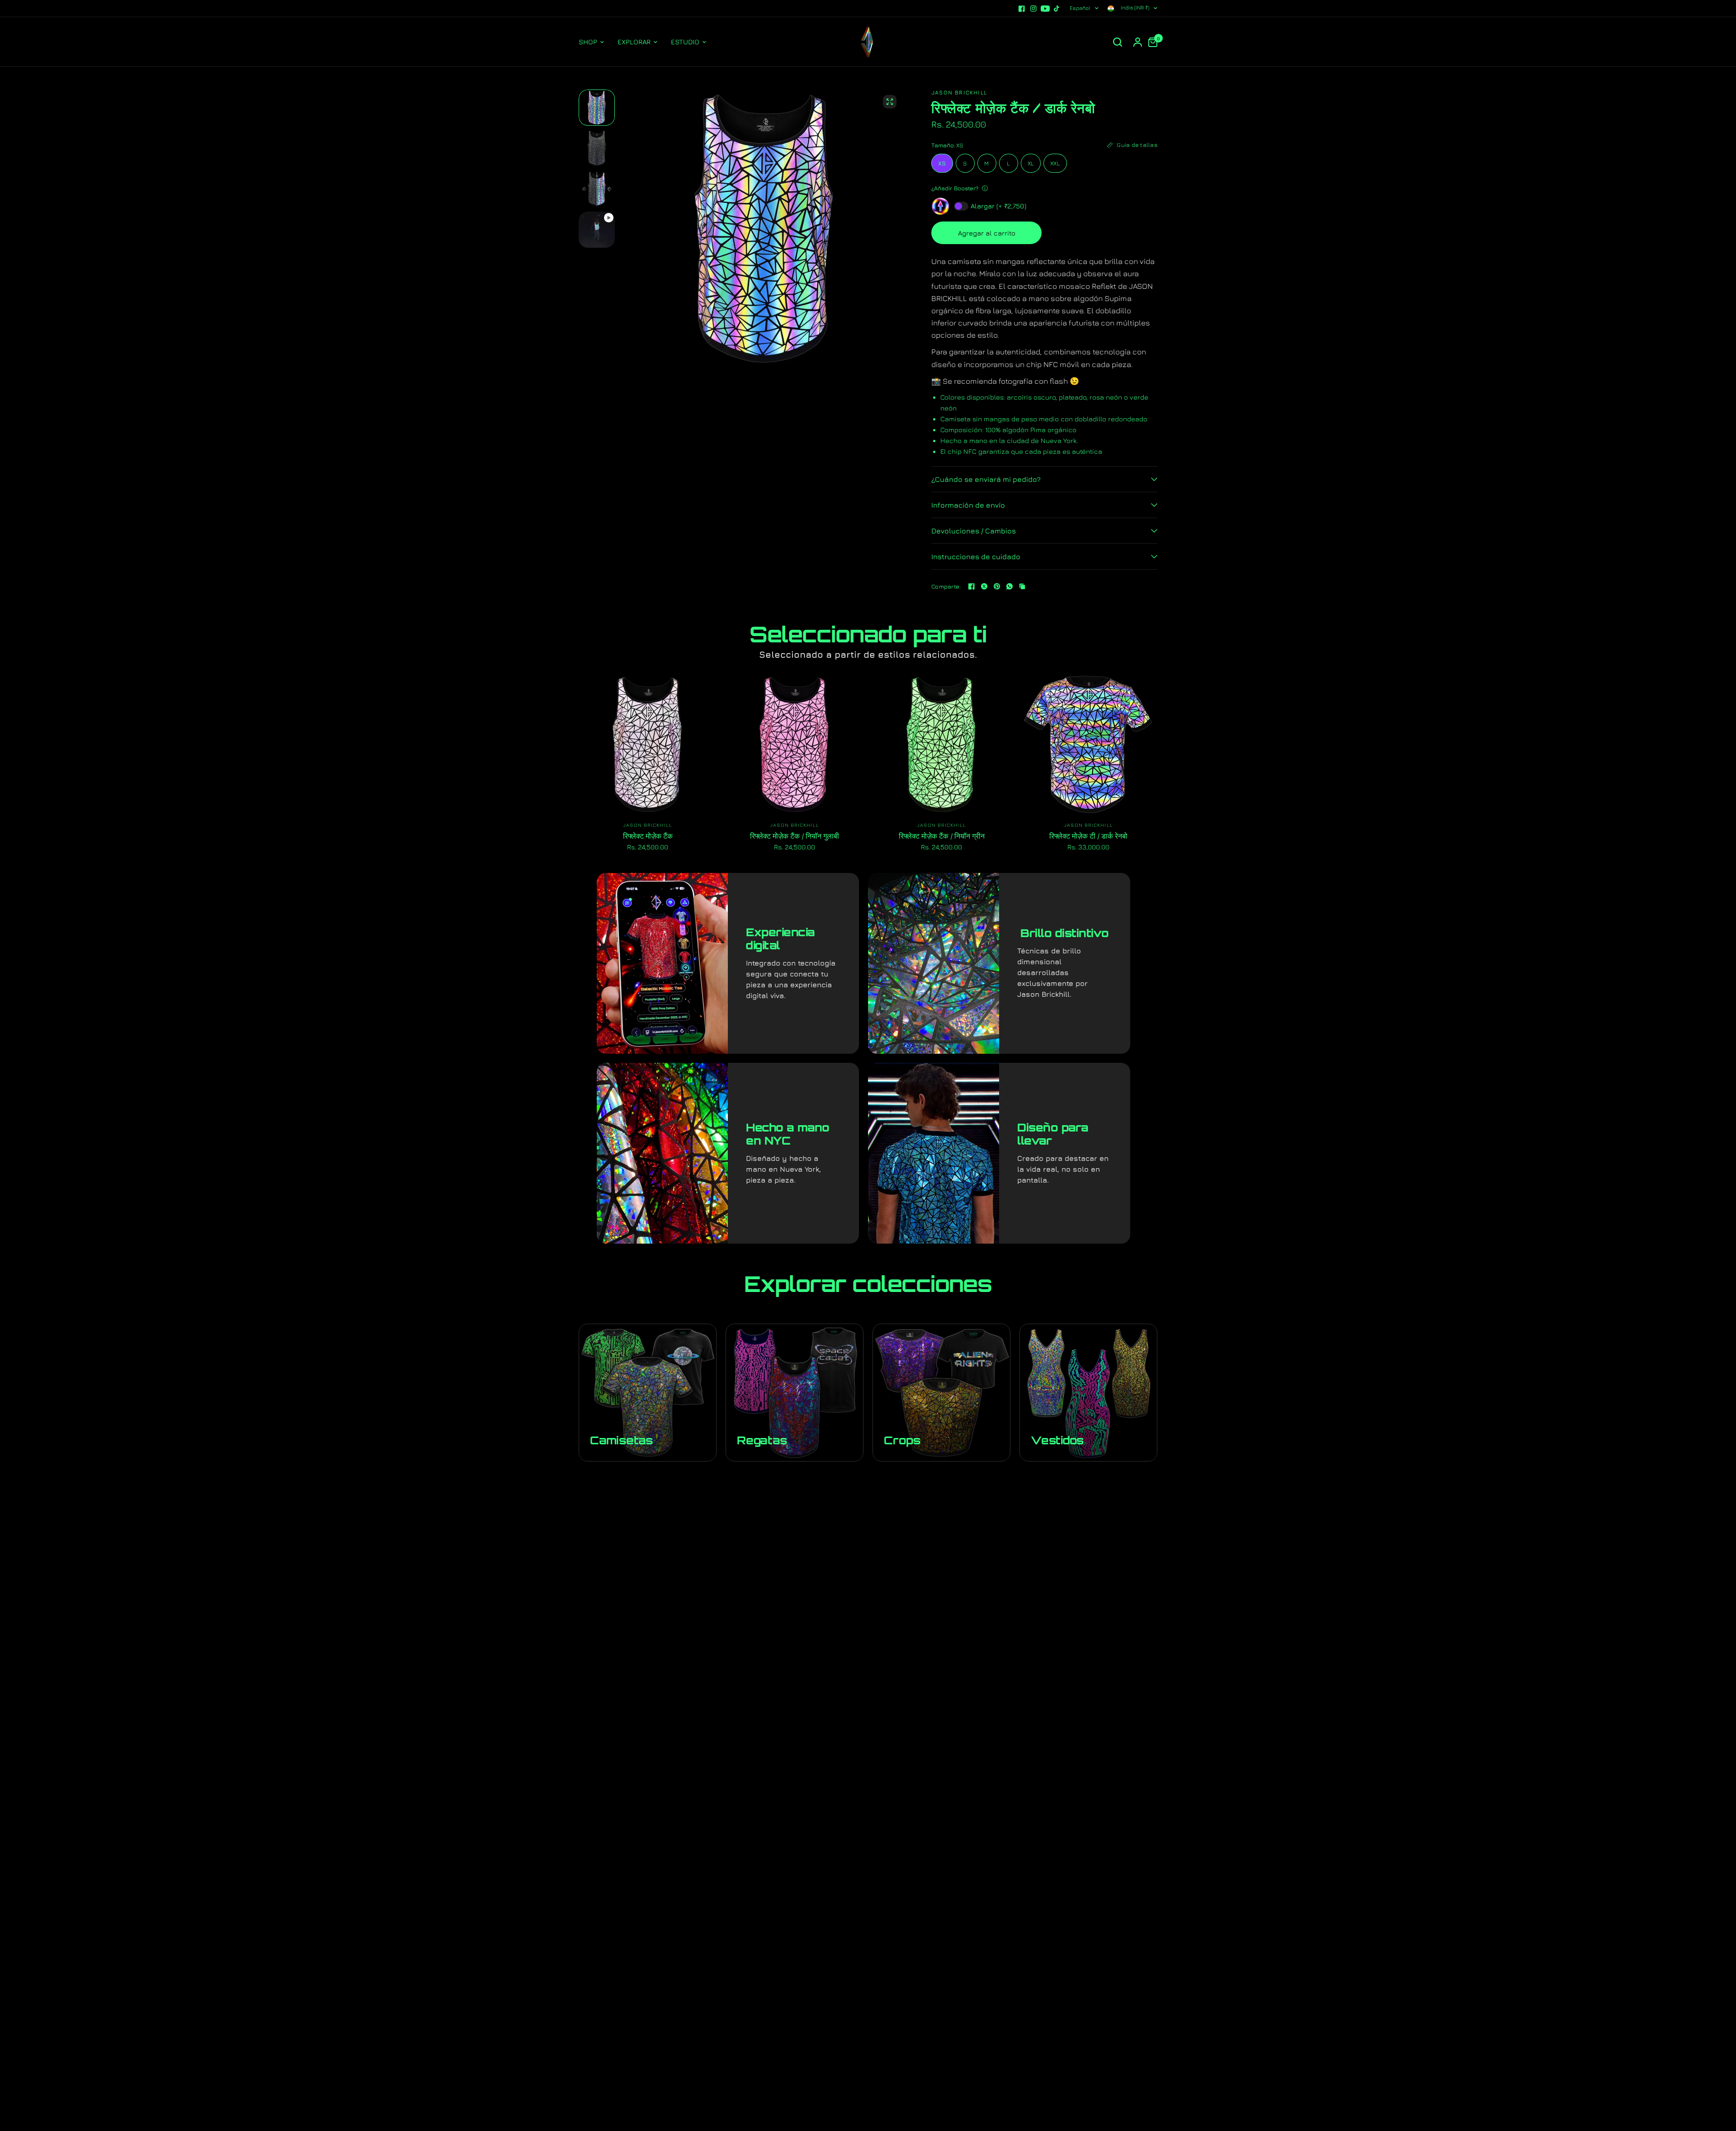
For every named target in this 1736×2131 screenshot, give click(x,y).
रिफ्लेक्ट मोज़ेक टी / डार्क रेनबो (1088, 836)
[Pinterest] (997, 586)
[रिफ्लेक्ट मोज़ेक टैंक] (648, 744)
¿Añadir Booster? (955, 188)
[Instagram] (1033, 9)
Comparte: (946, 587)
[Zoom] (890, 102)
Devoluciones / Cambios (974, 531)
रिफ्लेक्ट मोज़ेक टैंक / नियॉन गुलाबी (795, 836)
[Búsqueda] (1118, 42)
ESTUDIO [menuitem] (685, 42)
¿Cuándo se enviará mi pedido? (986, 479)
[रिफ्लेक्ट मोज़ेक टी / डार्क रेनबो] (1088, 744)
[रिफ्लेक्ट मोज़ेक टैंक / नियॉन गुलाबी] (795, 744)
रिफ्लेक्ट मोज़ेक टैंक (648, 836)
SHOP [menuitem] (588, 42)
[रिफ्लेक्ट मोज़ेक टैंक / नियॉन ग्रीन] (941, 744)
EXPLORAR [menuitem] (634, 42)
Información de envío (968, 505)
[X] (984, 586)
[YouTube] (1045, 9)
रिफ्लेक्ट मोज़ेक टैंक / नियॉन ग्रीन (942, 836)
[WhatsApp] (1010, 586)
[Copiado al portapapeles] (1022, 586)
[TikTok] (1057, 9)
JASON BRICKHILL (648, 825)
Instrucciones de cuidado (976, 556)
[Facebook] (1022, 9)
